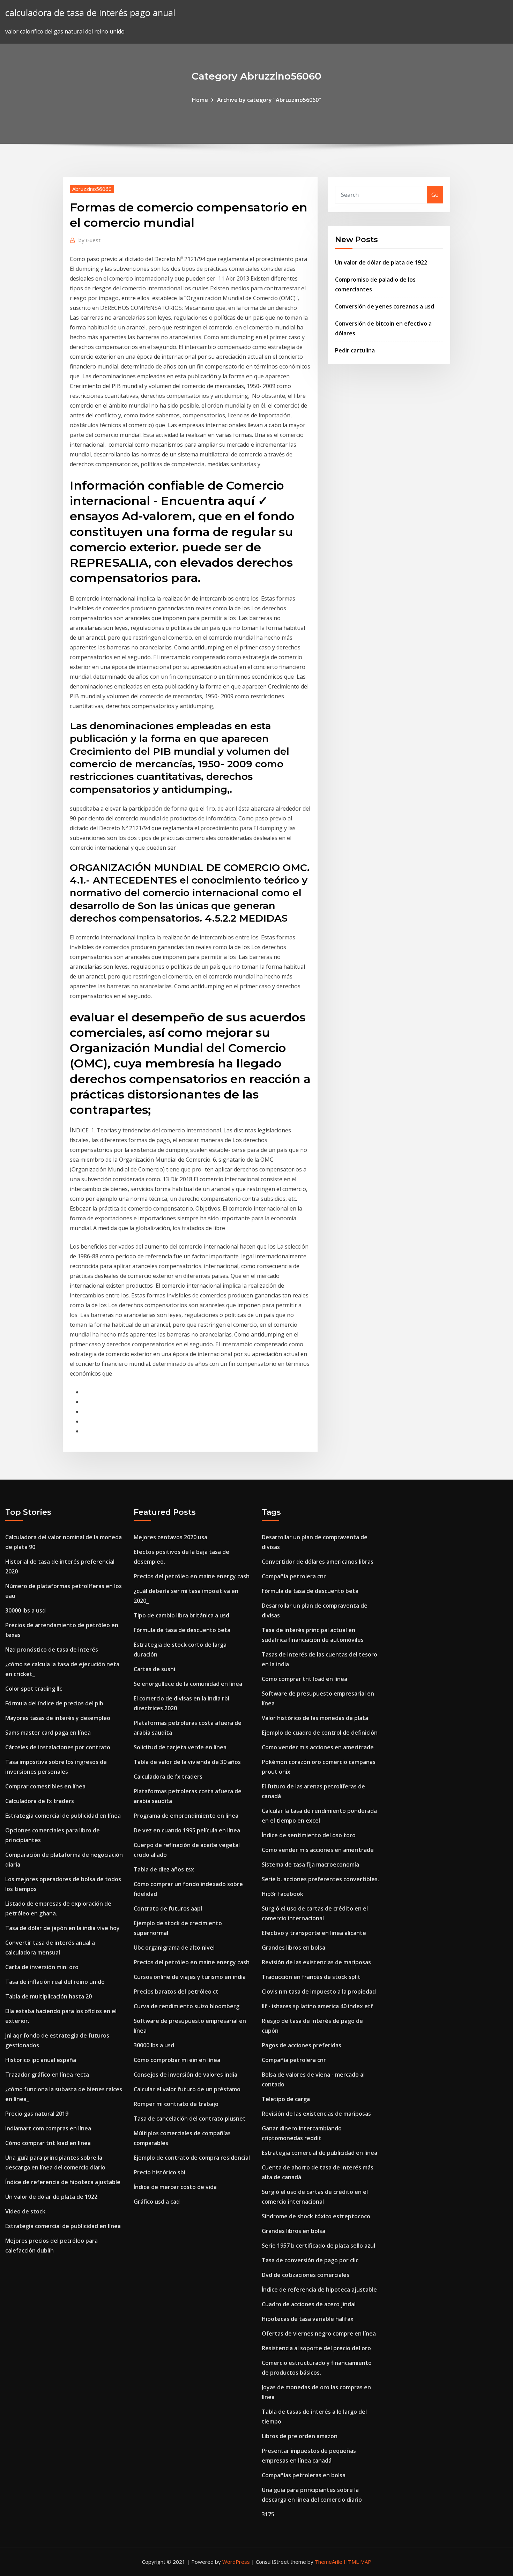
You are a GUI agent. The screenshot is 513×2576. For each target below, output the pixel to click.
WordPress (236, 2562)
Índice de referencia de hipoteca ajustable (63, 2182)
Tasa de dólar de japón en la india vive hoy (62, 1928)
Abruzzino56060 (92, 189)
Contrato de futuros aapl (168, 1908)
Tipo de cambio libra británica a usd (181, 1615)
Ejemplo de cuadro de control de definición (320, 1733)
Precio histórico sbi (159, 2172)
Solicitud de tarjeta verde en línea (180, 1747)
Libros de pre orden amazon (300, 2436)
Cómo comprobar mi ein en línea (177, 2060)
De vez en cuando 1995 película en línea (187, 1830)
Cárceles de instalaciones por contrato (58, 1747)
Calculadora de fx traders (40, 1801)
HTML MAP (358, 2562)
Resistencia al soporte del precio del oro (316, 2348)
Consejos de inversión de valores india (185, 2075)
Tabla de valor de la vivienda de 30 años (187, 1762)
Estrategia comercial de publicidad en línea (63, 1816)
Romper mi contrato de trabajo (176, 2104)
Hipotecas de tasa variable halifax (308, 2319)
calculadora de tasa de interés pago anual (90, 13)
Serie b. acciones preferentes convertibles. (320, 1879)
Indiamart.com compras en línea (48, 2128)
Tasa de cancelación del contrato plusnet (190, 2119)
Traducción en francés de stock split (311, 1977)
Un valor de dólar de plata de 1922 (381, 262)
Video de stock (25, 2211)
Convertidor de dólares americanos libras (318, 1562)
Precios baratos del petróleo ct (176, 1991)
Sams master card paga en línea (48, 1733)
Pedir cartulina (355, 350)
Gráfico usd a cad (157, 2202)
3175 (268, 2514)
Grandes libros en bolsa (293, 1948)
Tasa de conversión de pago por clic (310, 2260)
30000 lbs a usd (25, 1610)
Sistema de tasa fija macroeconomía (310, 1864)
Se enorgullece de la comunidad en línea (188, 1684)
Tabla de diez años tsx (164, 1869)
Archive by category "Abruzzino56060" (269, 100)
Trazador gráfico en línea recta (47, 2075)
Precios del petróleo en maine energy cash (192, 1576)
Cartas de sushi (154, 1669)
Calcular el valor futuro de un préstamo (187, 2089)
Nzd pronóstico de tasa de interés (52, 1650)
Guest (90, 240)
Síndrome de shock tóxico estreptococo (316, 2216)
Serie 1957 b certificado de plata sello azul (318, 2246)
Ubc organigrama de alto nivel (174, 1948)
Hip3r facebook (282, 1894)
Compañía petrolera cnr (294, 1576)
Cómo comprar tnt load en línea (48, 2143)
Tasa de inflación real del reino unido (55, 1982)
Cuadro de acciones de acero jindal (309, 2304)
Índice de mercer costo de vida (175, 2187)
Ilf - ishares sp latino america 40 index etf (317, 2006)
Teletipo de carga (286, 2099)
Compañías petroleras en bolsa (304, 2475)
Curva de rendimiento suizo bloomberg (187, 2006)
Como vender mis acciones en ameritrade (318, 1747)
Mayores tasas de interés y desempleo (58, 1718)
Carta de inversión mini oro (42, 1967)
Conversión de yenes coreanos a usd (385, 306)
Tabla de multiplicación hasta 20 (49, 1996)
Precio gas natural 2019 (37, 2114)
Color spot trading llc (34, 1689)
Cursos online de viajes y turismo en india (190, 1977)
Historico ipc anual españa (41, 2060)
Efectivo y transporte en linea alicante (314, 1933)
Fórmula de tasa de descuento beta (182, 1630)
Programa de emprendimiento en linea (186, 1816)
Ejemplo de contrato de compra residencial (192, 2158)
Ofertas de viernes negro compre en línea (319, 2333)
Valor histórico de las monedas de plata (315, 1718)
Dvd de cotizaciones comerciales (306, 2275)
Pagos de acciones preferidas (302, 2045)
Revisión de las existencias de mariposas (316, 1962)
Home (200, 100)
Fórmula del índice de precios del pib (54, 1703)
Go (435, 195)
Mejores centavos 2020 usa (170, 1537)
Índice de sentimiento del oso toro (309, 1835)
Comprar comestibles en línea (45, 1786)
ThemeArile (329, 2562)
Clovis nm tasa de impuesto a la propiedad (319, 1991)
